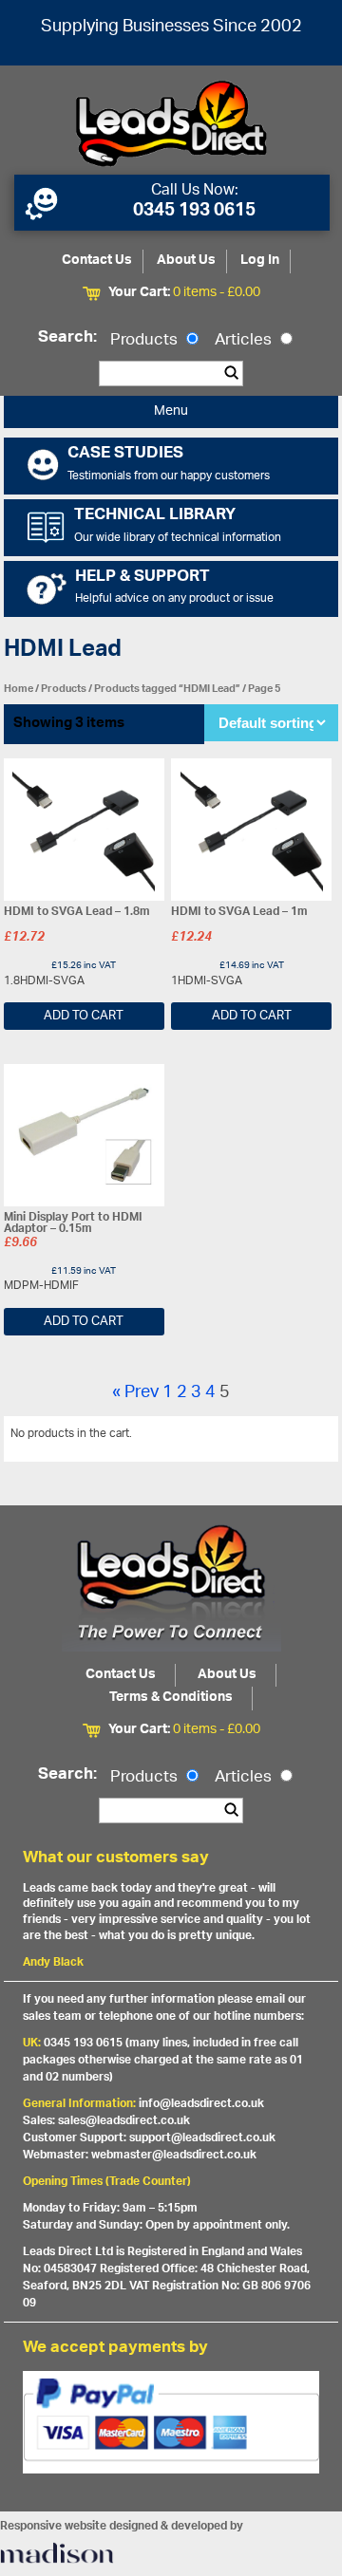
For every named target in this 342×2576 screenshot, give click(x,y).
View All (303, 1437)
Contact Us (97, 261)
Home (19, 689)
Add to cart (84, 1016)
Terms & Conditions (171, 1698)
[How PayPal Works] (171, 2422)
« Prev (135, 1393)
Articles (245, 341)
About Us (186, 261)
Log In (260, 261)
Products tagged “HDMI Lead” (167, 689)
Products (146, 341)
